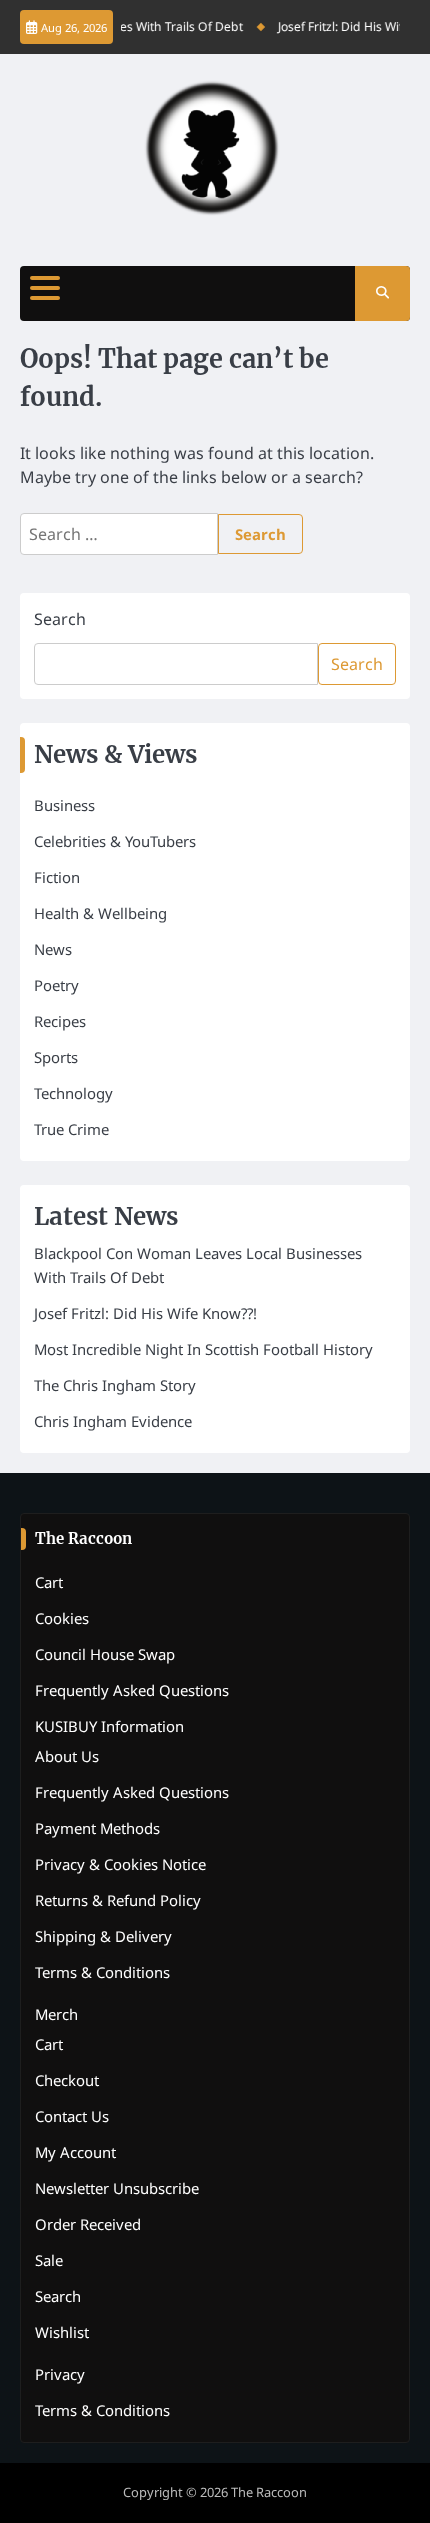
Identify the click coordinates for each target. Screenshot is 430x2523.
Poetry (56, 985)
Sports (56, 1057)
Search (60, 619)
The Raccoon (269, 2492)
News (53, 949)
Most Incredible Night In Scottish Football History (203, 1349)
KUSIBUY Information (109, 1726)
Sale (49, 2260)
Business (64, 805)
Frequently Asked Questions (132, 1690)
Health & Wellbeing (100, 913)
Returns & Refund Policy (118, 1900)
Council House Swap (105, 1654)
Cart (49, 1582)
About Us (67, 1756)
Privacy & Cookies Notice (120, 1864)
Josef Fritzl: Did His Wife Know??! (145, 1313)
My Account (75, 2152)
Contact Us (72, 2116)
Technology (73, 1093)
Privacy (60, 2374)
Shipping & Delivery (103, 1936)
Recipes (60, 1021)
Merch (56, 2014)
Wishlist (62, 2332)
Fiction (57, 877)
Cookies (62, 1618)
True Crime (71, 1129)
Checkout (67, 2080)
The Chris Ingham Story (115, 1385)
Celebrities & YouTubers (115, 841)
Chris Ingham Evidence (113, 1421)
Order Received (88, 2224)
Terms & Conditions (102, 1972)
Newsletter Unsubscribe (117, 2188)
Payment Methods (97, 1828)
